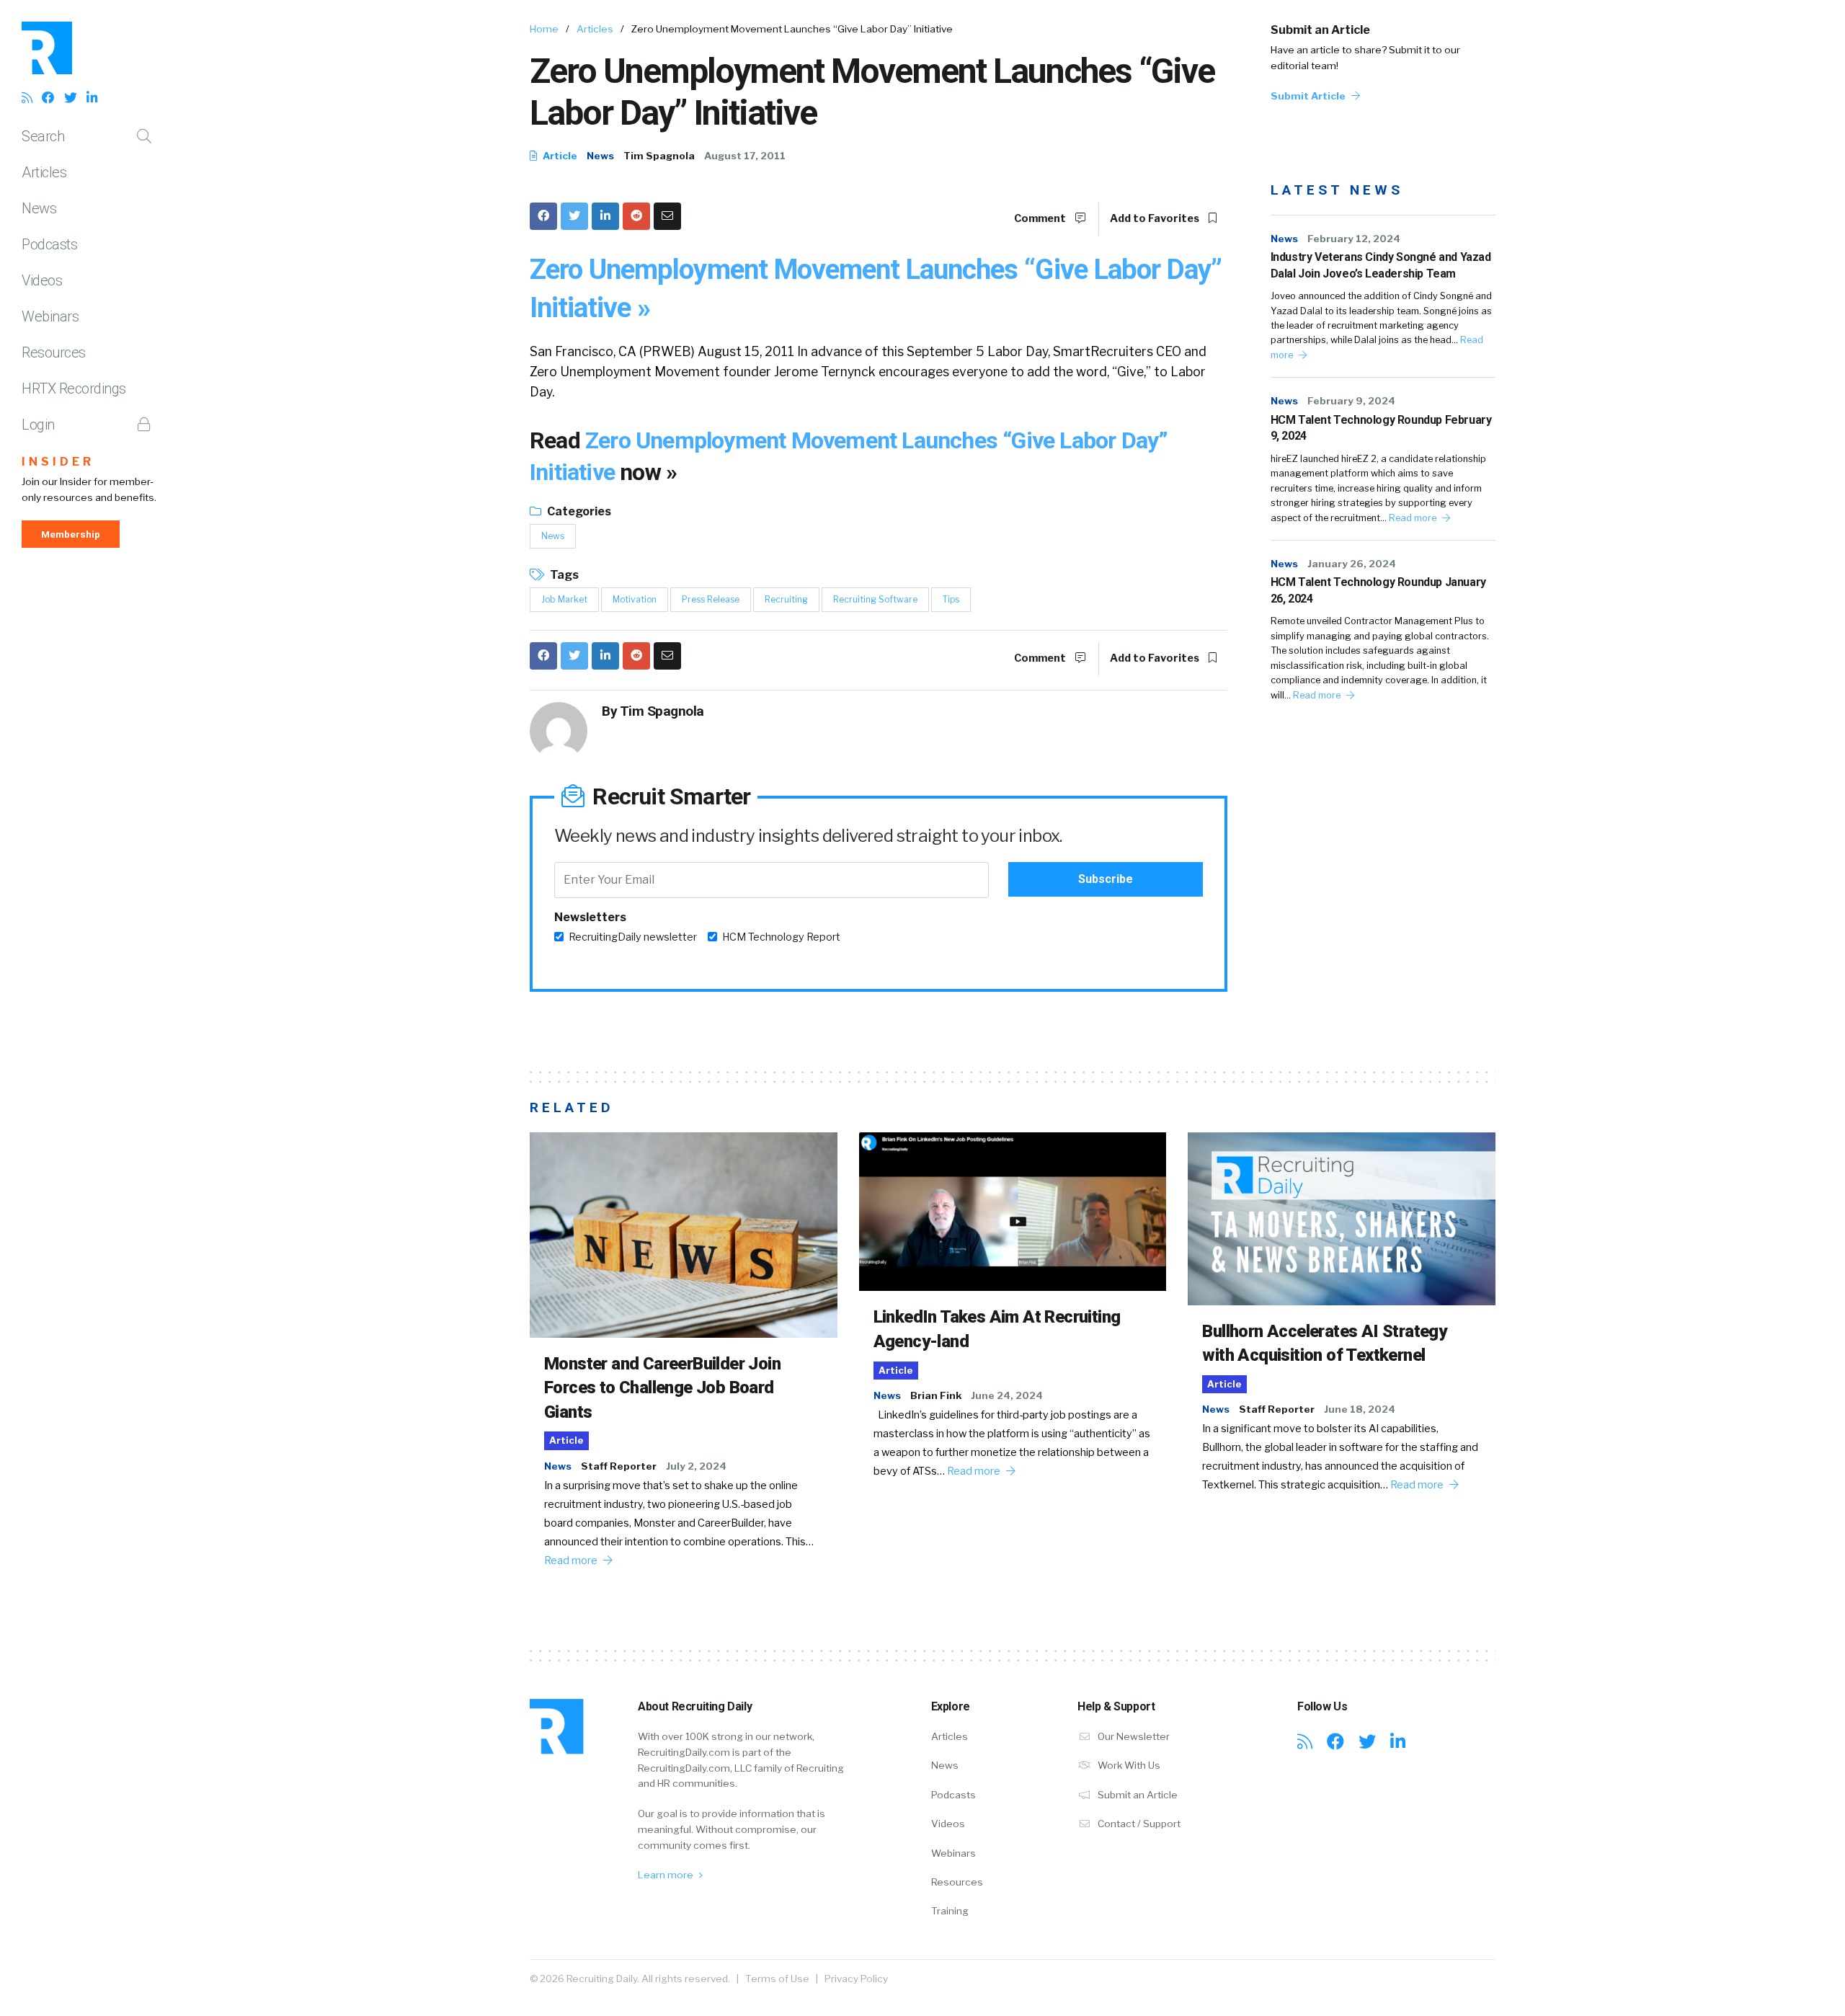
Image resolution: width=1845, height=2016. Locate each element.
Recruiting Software (875, 599)
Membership (71, 534)
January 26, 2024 (1352, 564)
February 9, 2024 (1351, 401)
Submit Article (1309, 96)
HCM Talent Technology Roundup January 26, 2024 (1378, 590)
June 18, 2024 (1360, 1409)
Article (559, 156)
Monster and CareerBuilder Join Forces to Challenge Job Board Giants (662, 1388)
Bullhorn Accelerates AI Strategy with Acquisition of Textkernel (1324, 1344)
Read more (1414, 518)
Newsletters (590, 917)
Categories (578, 511)
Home (544, 29)
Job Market (564, 599)
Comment (1041, 218)
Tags (563, 575)
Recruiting (786, 599)
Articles (44, 172)
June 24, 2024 (1007, 1395)
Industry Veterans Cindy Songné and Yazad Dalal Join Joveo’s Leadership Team (1381, 265)
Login (38, 425)
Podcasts (49, 244)
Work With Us (1128, 1765)
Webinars (50, 316)
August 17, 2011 (745, 156)
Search (43, 136)
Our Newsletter (1133, 1736)
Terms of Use (777, 1979)
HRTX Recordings (74, 388)
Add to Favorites (1156, 218)
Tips (951, 599)
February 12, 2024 (1354, 239)
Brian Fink (936, 1395)
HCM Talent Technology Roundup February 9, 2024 (1381, 428)
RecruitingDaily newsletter (633, 937)
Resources (54, 352)
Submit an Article (1320, 30)
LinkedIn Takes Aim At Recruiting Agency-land (997, 1329)
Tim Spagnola (659, 156)
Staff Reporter (619, 1466)
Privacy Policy (856, 1979)
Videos (42, 280)
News (39, 208)
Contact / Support (1138, 1824)
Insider (58, 462)
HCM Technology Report (781, 937)
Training (950, 1911)
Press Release (711, 599)
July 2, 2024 (696, 1466)
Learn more (667, 1875)
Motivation (635, 599)
